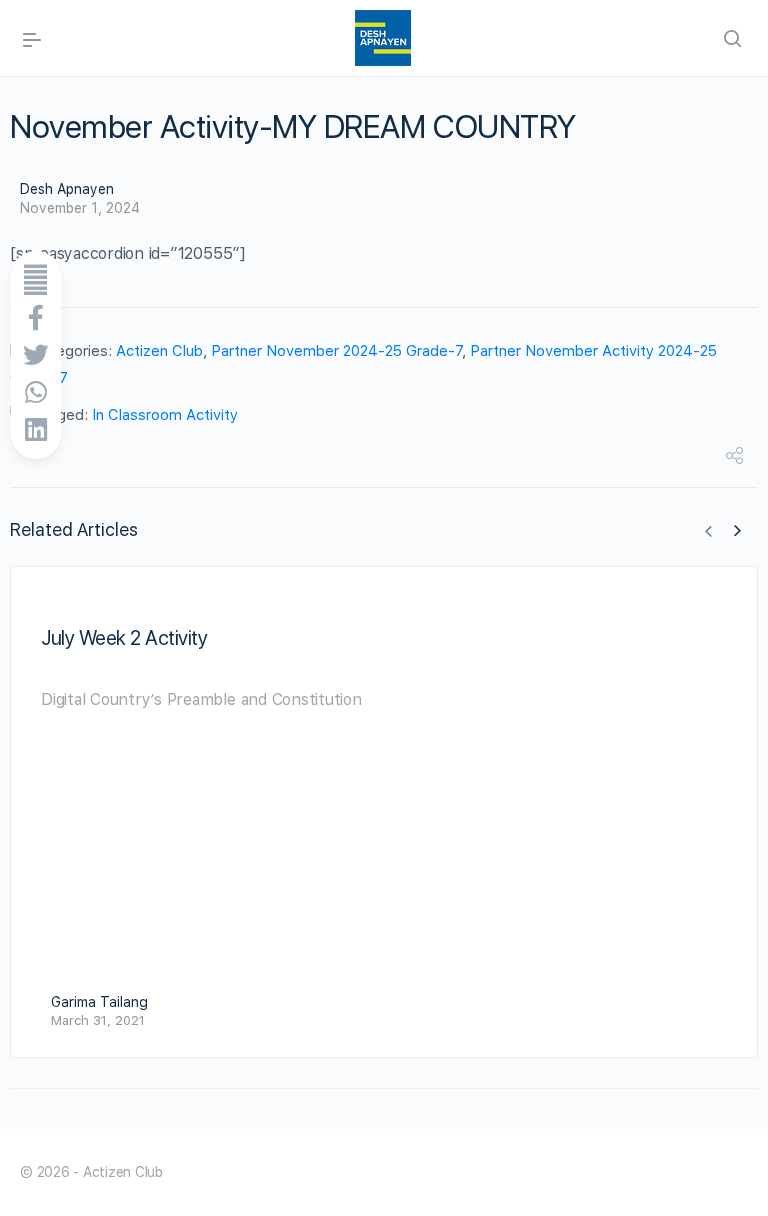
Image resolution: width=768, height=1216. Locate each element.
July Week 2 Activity (124, 638)
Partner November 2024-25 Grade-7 (336, 351)
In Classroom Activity (165, 415)
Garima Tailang (99, 1002)
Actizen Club (159, 351)
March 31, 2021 (98, 1020)
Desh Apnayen (67, 189)
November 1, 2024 (80, 208)
